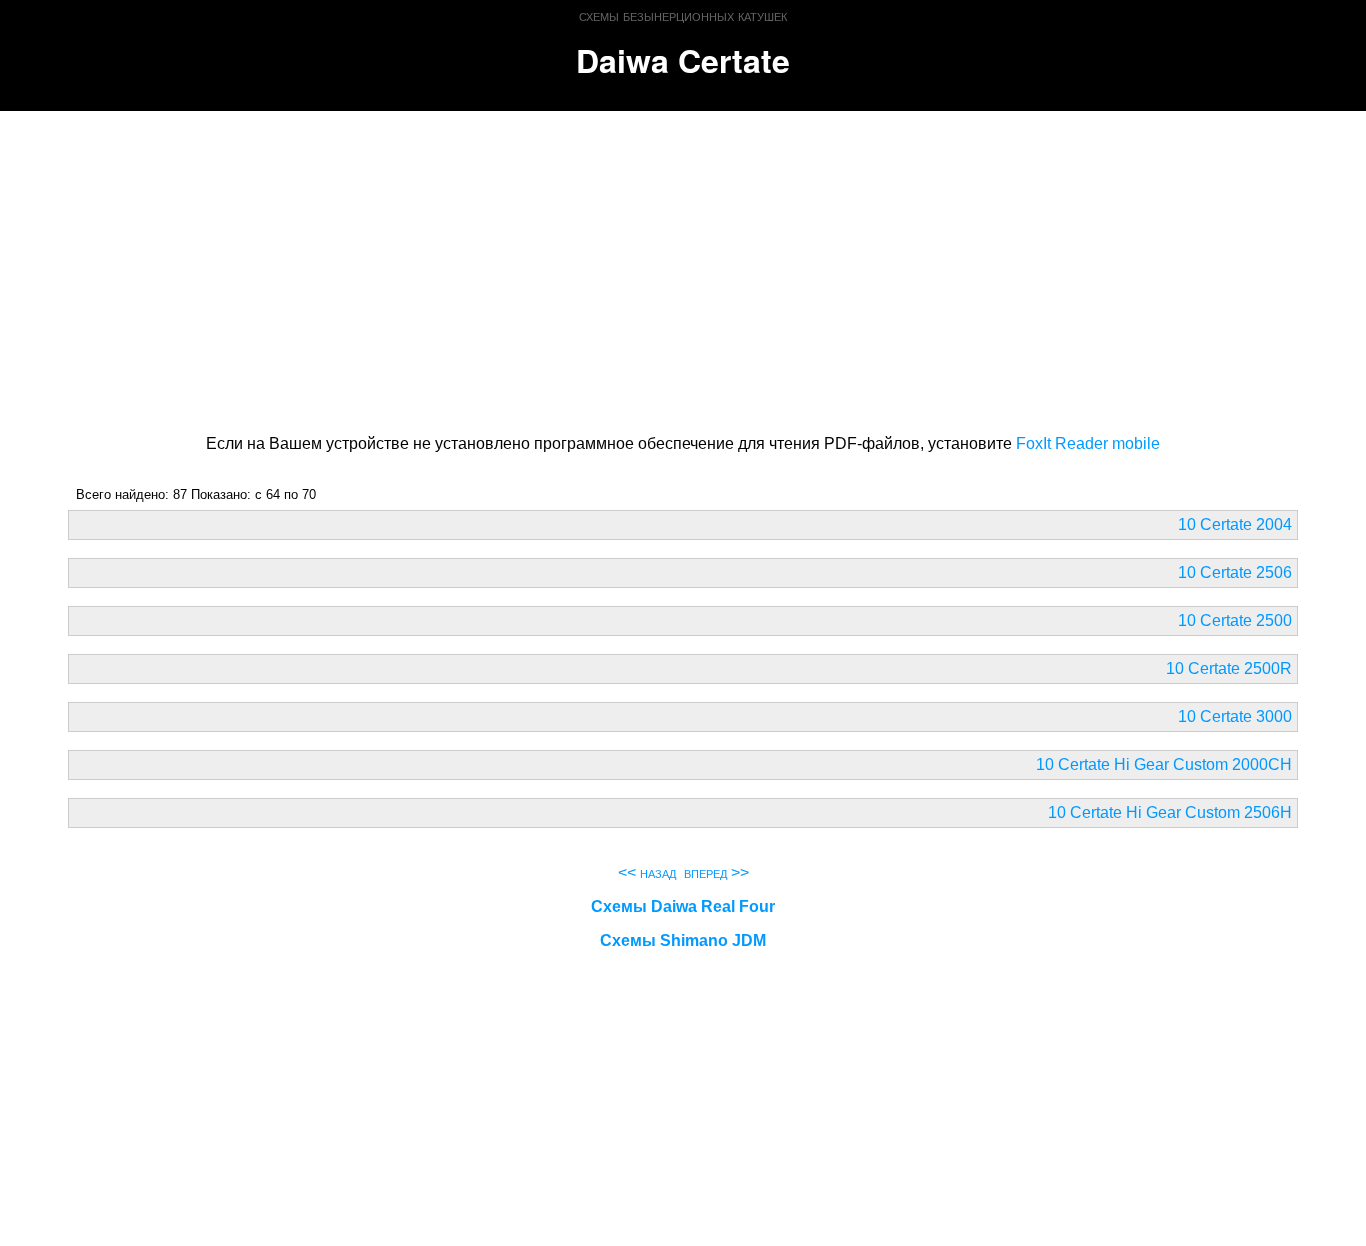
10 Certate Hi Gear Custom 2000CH (1164, 764)
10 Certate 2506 (1235, 572)
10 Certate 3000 (1235, 716)
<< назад (647, 872)
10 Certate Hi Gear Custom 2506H (1170, 812)
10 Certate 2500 (1235, 620)
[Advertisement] (683, 269)
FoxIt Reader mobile (1088, 443)
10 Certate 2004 (1235, 524)
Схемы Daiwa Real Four (683, 906)
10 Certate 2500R (1229, 668)
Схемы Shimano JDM (683, 940)
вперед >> (716, 872)
